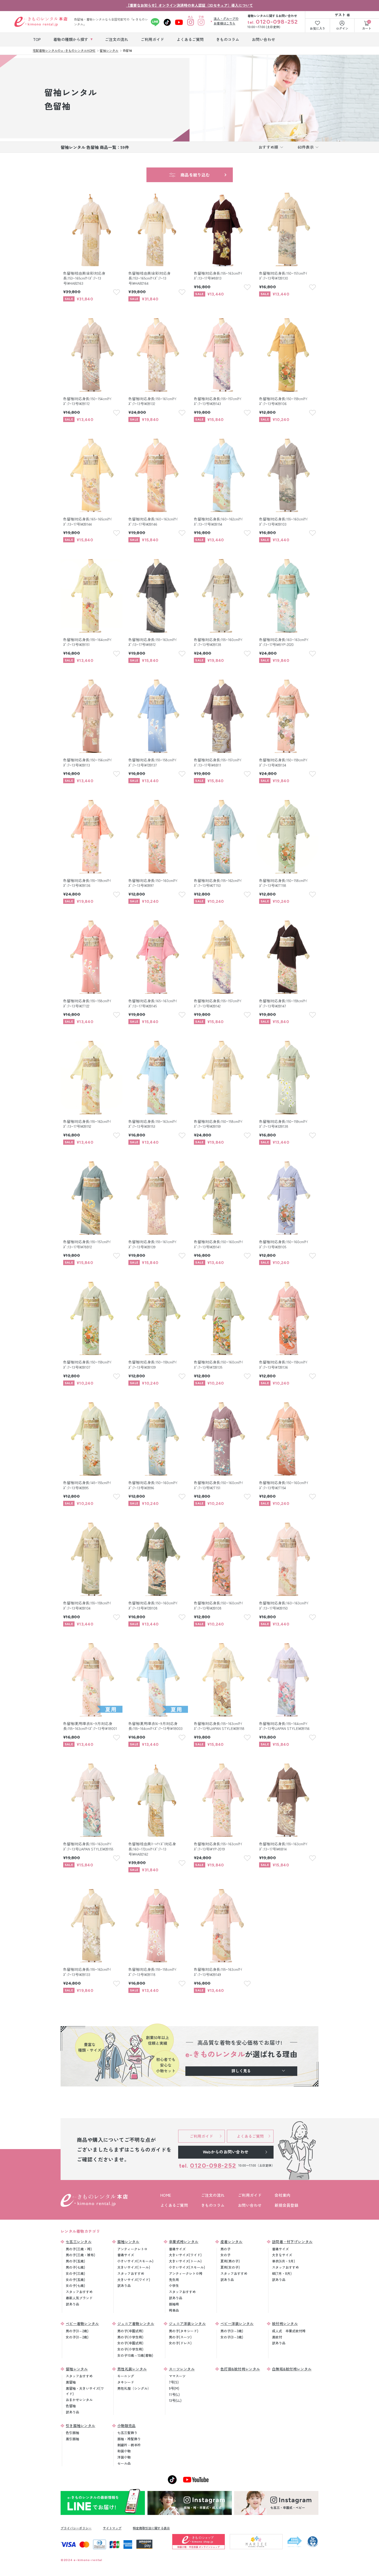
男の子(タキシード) (184, 2331)
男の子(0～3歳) (232, 2331)
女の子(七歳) (75, 2285)
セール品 (124, 2463)
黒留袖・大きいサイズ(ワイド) (85, 2391)
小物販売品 (127, 2426)
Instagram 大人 (191, 22)
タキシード (126, 2382)
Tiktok (167, 22)
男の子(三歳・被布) (80, 2255)
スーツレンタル (182, 2369)
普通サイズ (126, 2255)
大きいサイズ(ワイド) (134, 2280)
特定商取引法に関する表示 (151, 2528)
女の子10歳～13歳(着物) (135, 2355)
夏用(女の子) (230, 2267)
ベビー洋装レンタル (237, 2324)
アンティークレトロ (132, 2249)
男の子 (225, 2249)
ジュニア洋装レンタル (187, 2324)
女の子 (225, 2255)
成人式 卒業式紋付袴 (289, 2331)
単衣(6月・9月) (283, 2261)
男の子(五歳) (75, 2261)
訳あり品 (72, 2304)
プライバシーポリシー (76, 2528)
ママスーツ (177, 2376)
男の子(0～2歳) (77, 2331)
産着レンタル (232, 2242)
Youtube (179, 22)
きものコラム (213, 2205)
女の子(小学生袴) (130, 2349)
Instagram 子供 (201, 22)
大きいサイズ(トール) (134, 2267)
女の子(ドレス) (180, 2343)
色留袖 (71, 2406)
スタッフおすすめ (79, 2292)
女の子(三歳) (75, 2273)
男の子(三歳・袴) (79, 2249)
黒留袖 (71, 2382)
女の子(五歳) (75, 2280)
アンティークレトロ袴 (186, 2273)
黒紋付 (277, 2337)
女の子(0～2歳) (77, 2337)
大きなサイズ (282, 2255)
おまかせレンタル (79, 2400)
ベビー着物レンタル (82, 2324)
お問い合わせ (250, 2205)
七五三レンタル (79, 2242)
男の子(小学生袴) (130, 2337)
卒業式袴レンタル (184, 2242)
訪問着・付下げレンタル (292, 2242)
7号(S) (174, 2382)
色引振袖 (72, 2433)
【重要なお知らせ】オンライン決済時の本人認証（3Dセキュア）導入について (190, 5)
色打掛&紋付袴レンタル (240, 2369)
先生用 (174, 2280)
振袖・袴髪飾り (129, 2439)
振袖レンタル (128, 2242)
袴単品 (174, 2310)
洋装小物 (124, 2457)
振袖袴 (174, 2304)
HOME (166, 2195)
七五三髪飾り (127, 2433)
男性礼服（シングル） (134, 2388)
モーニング (126, 2376)
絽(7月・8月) (282, 2273)
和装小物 (124, 2451)
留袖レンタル (77, 2369)
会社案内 (282, 2195)
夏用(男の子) (230, 2261)
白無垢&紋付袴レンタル (292, 2369)
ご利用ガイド (250, 2195)
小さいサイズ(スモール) (135, 2261)
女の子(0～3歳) (232, 2337)
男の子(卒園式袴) (130, 2331)
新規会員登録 (286, 2205)
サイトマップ (112, 2528)
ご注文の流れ (213, 2195)
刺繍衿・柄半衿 (129, 2445)
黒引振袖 (72, 2439)
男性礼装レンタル (132, 2369)
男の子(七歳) (75, 2267)
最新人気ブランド (79, 2298)
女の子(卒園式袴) (130, 2343)
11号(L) (174, 2394)
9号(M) (174, 2388)
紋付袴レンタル (285, 2324)
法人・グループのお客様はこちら (226, 21)
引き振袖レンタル (80, 2426)
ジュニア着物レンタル (136, 2324)
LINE (155, 22)
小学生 (174, 2285)
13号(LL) (175, 2400)
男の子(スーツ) (180, 2337)
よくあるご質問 (174, 2205)
